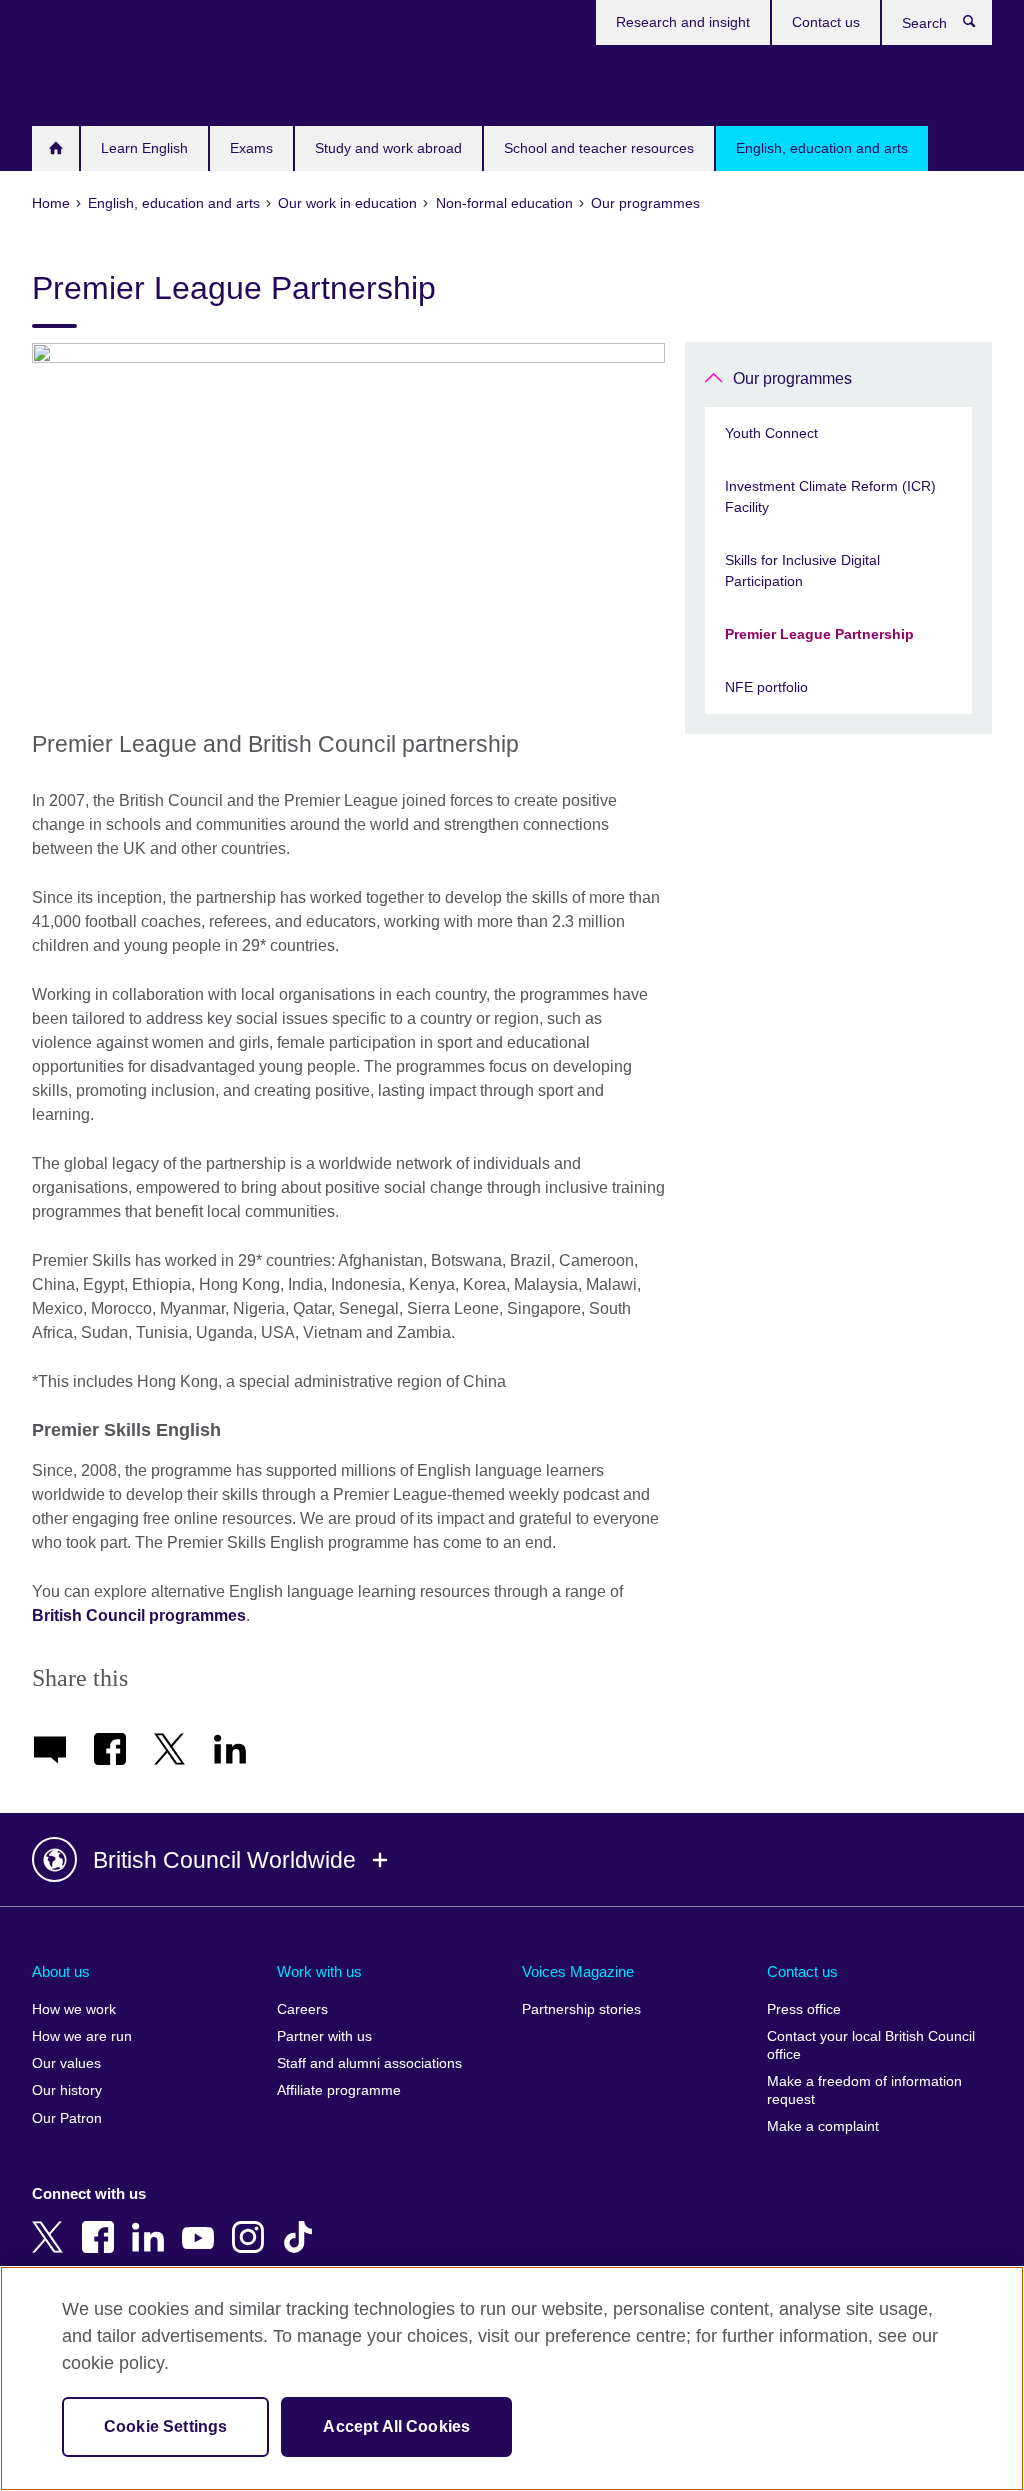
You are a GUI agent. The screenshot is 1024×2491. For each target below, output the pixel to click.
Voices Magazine (578, 1971)
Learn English (144, 148)
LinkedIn (152, 2223)
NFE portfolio (766, 687)
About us (61, 1971)
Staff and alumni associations (369, 2063)
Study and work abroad (388, 148)
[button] (512, 1860)
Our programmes (792, 378)
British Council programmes (139, 1615)
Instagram (252, 2223)
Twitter (52, 2223)
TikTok (302, 2223)
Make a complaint (823, 2126)
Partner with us (324, 2036)
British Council (91, 82)
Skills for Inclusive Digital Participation (802, 570)
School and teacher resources (599, 148)
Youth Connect (771, 433)
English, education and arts (822, 148)
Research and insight (683, 22)
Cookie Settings (165, 2426)
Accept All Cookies (396, 2426)
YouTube (202, 2223)
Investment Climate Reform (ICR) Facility (830, 496)
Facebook (102, 2223)
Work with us (319, 1971)
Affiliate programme (339, 2090)
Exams (251, 148)
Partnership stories (581, 2009)
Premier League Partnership (819, 634)
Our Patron (67, 2118)
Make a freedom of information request (864, 2090)
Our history (67, 2090)
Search (979, 26)
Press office (804, 2009)
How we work (74, 2009)
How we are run (82, 2036)
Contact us (826, 22)
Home (55, 148)
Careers (302, 2009)
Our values (66, 2063)
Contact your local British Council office (871, 2045)
